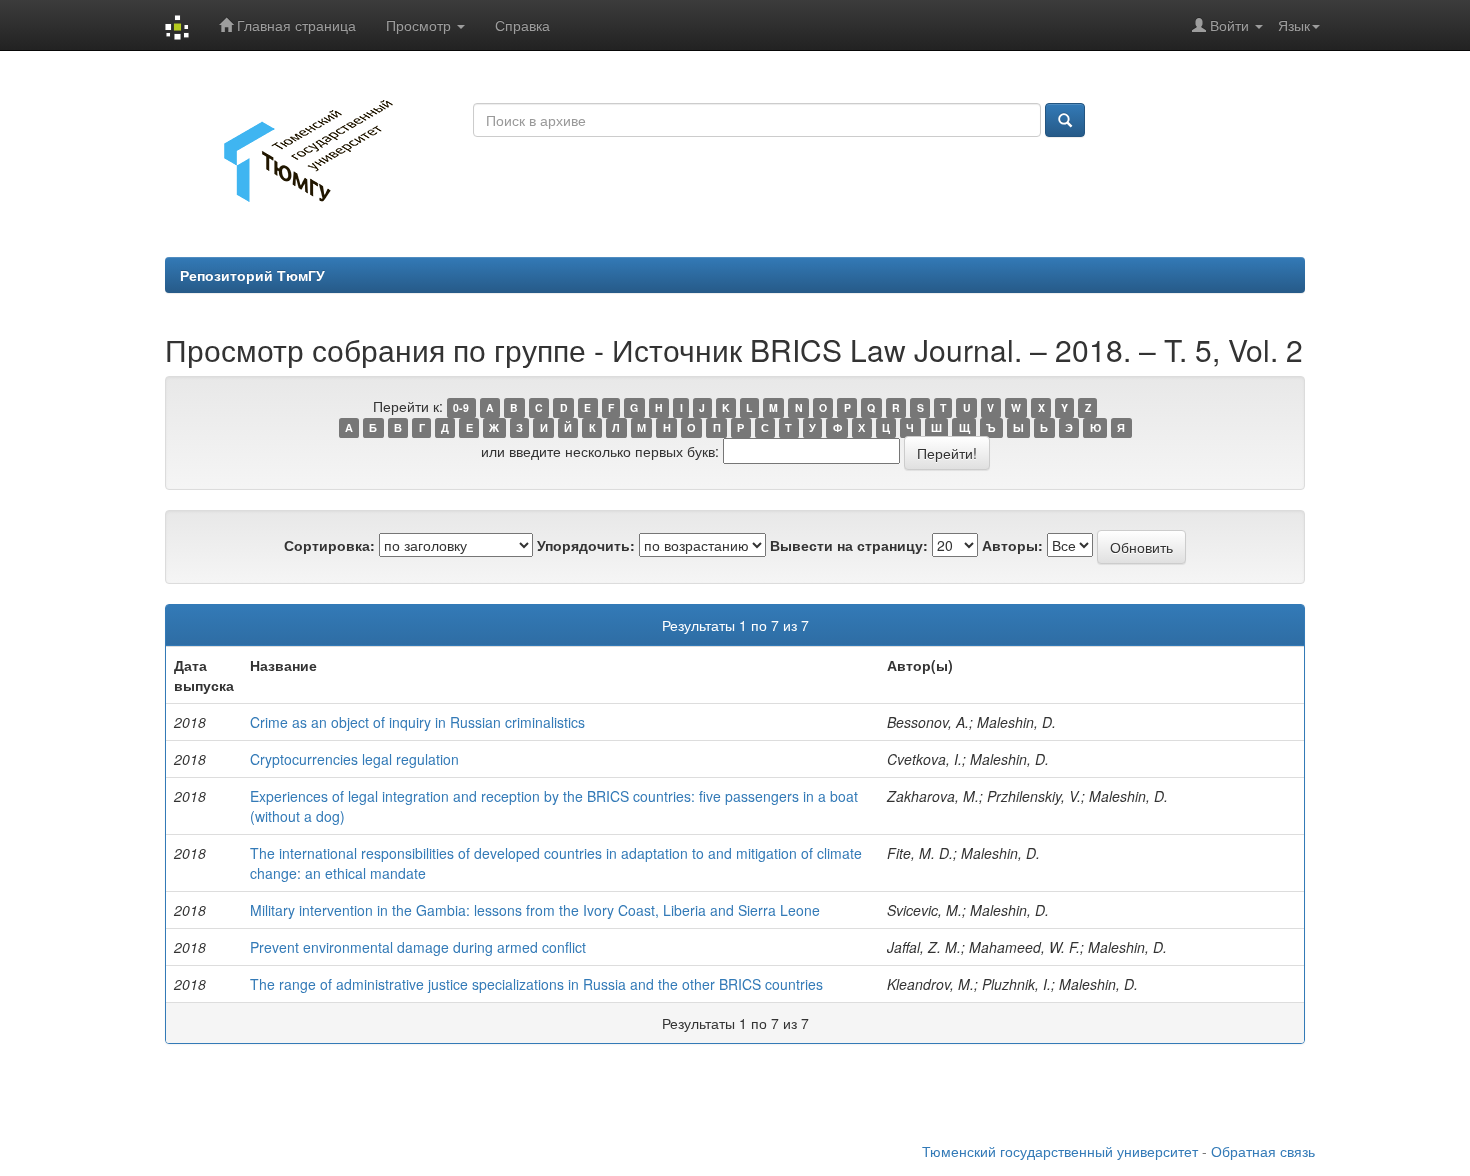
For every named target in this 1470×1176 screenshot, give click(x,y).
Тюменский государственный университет (1060, 1151)
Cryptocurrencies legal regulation (354, 759)
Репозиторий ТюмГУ (252, 275)
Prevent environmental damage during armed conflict (418, 947)
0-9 (461, 407)
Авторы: (1012, 545)
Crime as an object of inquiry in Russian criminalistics (417, 722)
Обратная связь (1263, 1151)
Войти (1229, 25)
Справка (522, 25)
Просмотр (420, 25)
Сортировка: (329, 545)
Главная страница (294, 25)
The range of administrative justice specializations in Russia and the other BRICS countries (536, 984)
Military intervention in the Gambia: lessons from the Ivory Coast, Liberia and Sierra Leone (535, 910)
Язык (1294, 25)
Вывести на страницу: (849, 545)
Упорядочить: (586, 545)
